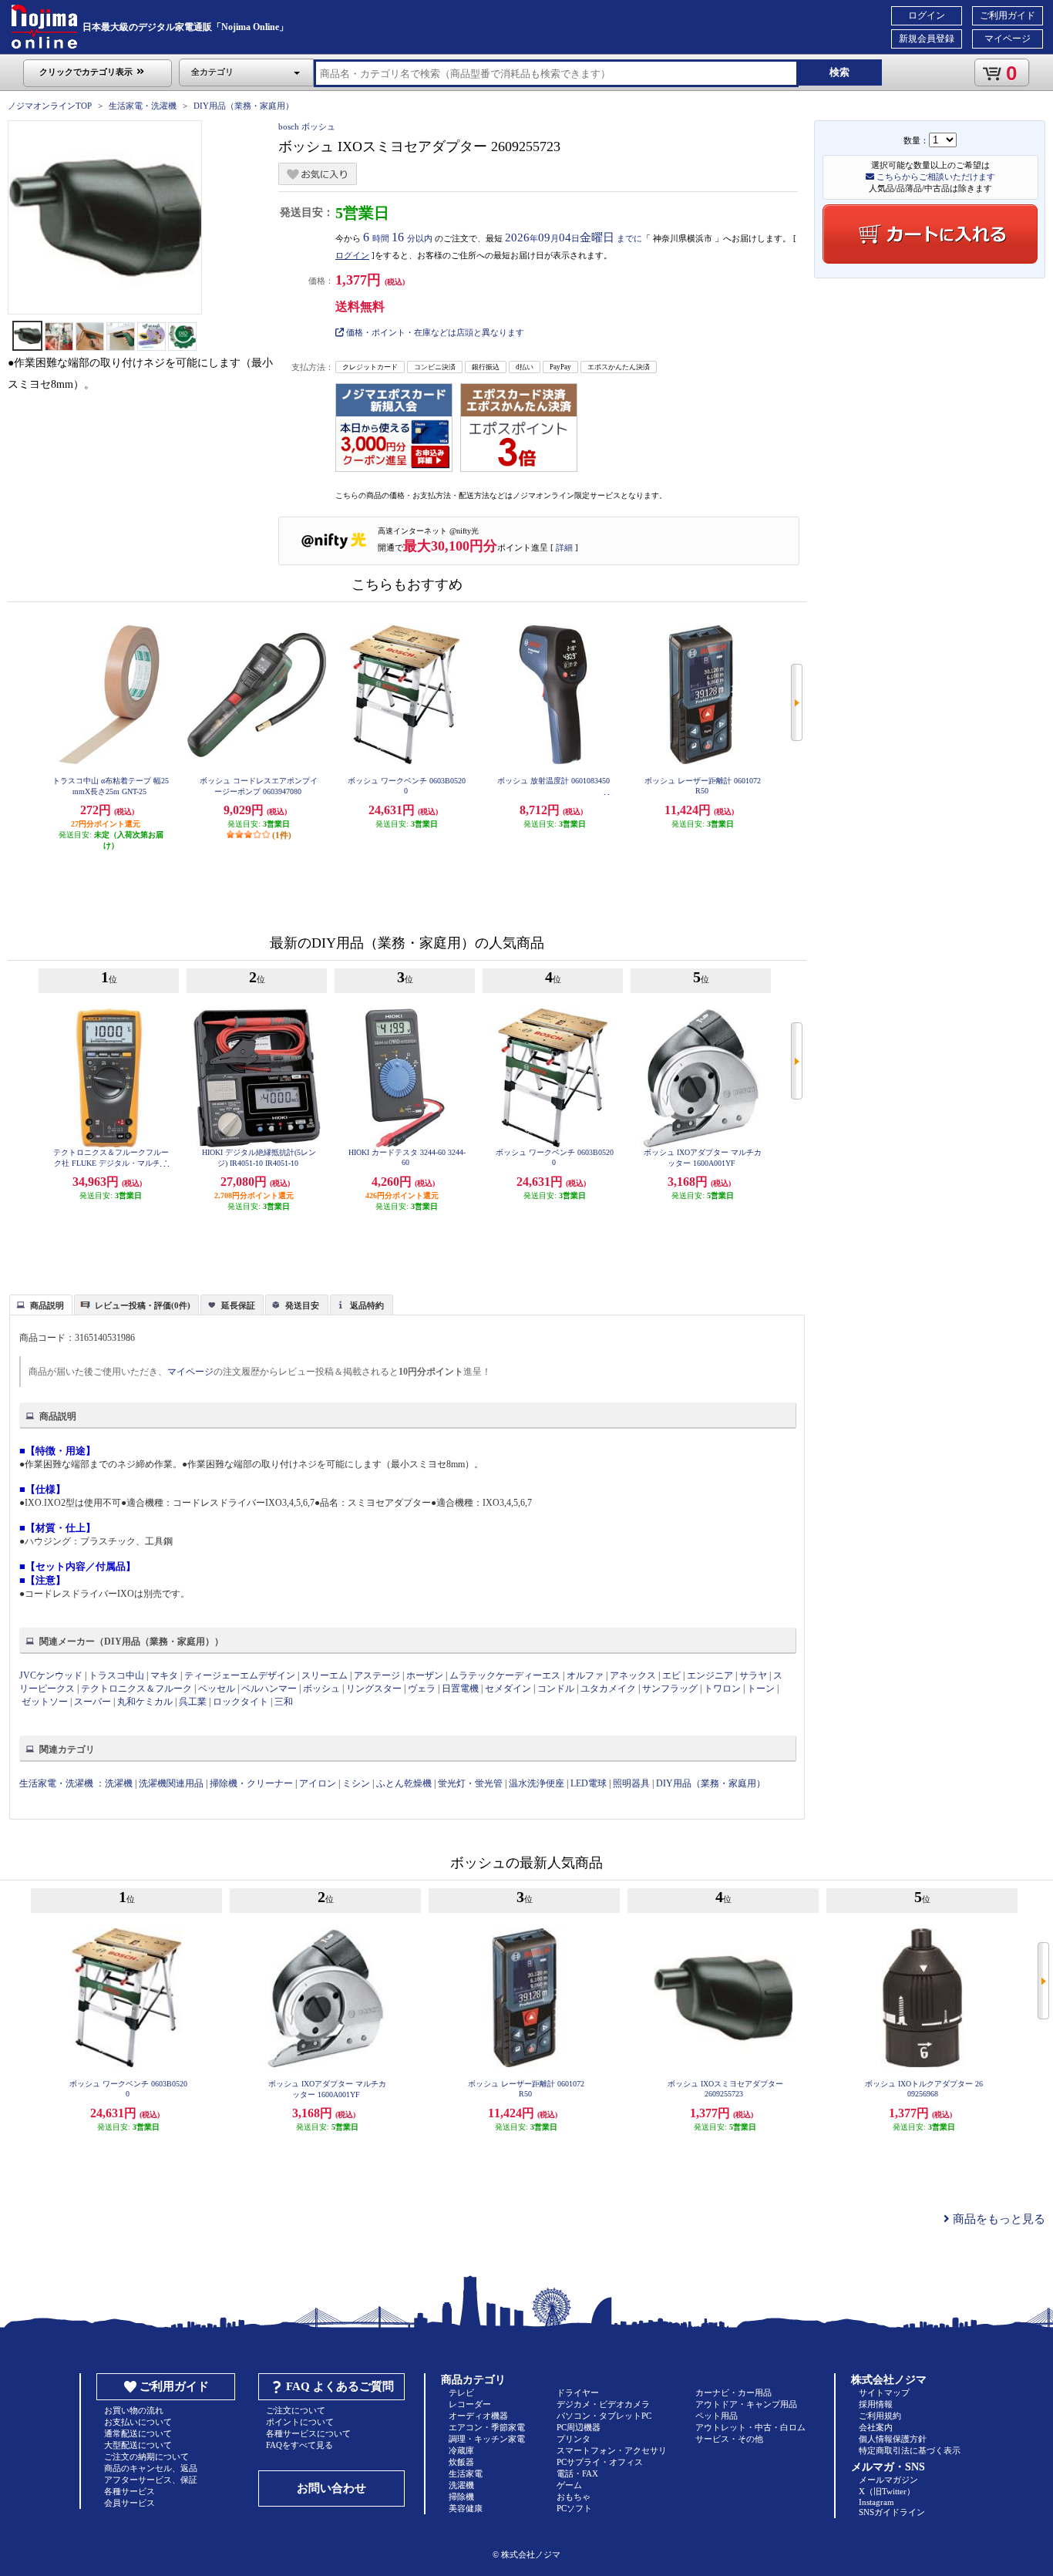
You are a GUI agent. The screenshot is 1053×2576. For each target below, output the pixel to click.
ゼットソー (45, 1702)
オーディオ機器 (478, 2416)
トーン (761, 1689)
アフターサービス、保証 (151, 2480)
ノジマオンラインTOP (50, 106)
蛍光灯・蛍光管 (470, 1783)
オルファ (585, 1675)
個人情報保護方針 (893, 2439)
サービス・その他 (729, 2439)
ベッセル (217, 1689)
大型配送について (138, 2445)
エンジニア (710, 1675)
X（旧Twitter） (887, 2491)
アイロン (318, 1783)
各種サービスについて (308, 2433)
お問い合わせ (331, 2488)
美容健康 (466, 2508)
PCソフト (574, 2508)
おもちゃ (574, 2497)
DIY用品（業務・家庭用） (244, 106)
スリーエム (325, 1675)
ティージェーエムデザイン (240, 1675)
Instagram (876, 2502)
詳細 (564, 547)
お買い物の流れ (134, 2410)
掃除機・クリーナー (251, 1783)
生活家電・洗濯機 (143, 106)
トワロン (722, 1689)
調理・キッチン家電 (487, 2439)
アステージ (377, 1675)
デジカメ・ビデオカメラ (603, 2404)
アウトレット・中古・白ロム (750, 2427)
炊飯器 (461, 2462)
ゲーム (569, 2485)
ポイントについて (300, 2422)
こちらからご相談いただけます (935, 177)
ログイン (927, 15)
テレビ (461, 2392)
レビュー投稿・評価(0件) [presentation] (143, 1305)
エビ (671, 1675)
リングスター (374, 1689)
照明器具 (631, 1783)
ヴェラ (422, 1689)
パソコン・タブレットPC (604, 2416)
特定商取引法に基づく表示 (910, 2450)
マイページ (1008, 39)
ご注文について (296, 2410)
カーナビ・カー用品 (733, 2392)
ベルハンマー (270, 1689)
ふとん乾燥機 (404, 1783)
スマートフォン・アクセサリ (612, 2450)
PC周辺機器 (579, 2427)
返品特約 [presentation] (367, 1305)
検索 (839, 72)
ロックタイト (241, 1702)
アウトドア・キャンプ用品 (746, 2404)
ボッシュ (321, 1689)
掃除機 (461, 2497)
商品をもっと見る (997, 2219)
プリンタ (574, 2439)
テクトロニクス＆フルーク (136, 1689)
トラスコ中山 (116, 1675)
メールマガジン (888, 2480)
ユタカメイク (608, 1689)
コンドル (556, 1689)
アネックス (633, 1675)
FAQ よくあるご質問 (340, 2386)
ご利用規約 (880, 2416)
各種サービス (130, 2491)
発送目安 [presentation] (302, 1305)
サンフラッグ (670, 1689)
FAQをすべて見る (299, 2445)
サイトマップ (884, 2392)
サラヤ (753, 1675)
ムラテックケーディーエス (505, 1675)
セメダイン (508, 1689)
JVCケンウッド (51, 1675)
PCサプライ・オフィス (600, 2462)
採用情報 (876, 2404)
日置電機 (460, 1689)
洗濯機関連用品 (171, 1783)
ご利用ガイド (1008, 15)
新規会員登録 (927, 39)
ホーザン (425, 1675)
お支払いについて (138, 2422)
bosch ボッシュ (307, 126)
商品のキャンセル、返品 (151, 2468)
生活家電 (466, 2473)
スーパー (93, 1702)
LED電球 (589, 1783)
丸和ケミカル (146, 1702)
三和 (284, 1702)
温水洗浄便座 (537, 1783)
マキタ (164, 1675)
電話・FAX (577, 2473)
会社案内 (876, 2427)
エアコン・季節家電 (487, 2427)
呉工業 (193, 1702)
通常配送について (138, 2433)
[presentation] (39, 1304)
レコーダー (470, 2404)
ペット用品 (717, 2416)
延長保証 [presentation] (238, 1305)
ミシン (356, 1783)
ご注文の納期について (146, 2456)
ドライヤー (578, 2392)
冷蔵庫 (461, 2450)
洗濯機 (119, 1783)
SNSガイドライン (892, 2512)
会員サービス (130, 2503)
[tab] (41, 1305)
